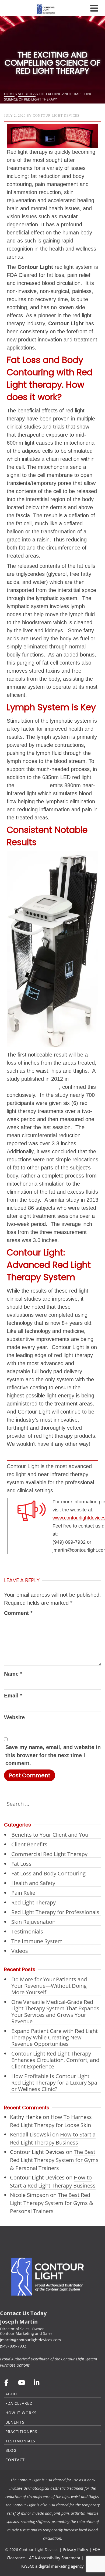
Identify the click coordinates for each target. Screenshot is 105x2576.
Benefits (15, 2422)
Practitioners (21, 2431)
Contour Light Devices (56, 116)
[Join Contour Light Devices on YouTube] (21, 2382)
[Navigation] (94, 8)
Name (13, 1674)
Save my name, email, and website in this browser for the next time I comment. (53, 1755)
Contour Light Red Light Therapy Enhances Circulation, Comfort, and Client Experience (55, 2060)
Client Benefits (29, 1844)
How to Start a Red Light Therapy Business (53, 2138)
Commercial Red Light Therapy (49, 1854)
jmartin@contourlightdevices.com (30, 2340)
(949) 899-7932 (13, 2346)
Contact (15, 2460)
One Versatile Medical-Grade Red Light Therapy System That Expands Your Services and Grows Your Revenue (55, 2012)
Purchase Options (15, 2365)
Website (14, 1717)
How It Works (21, 2413)
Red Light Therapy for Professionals (55, 1912)
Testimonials (27, 1931)
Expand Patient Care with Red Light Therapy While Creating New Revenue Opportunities (55, 2037)
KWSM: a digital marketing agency (52, 2566)
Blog (11, 2450)
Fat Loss (21, 1864)
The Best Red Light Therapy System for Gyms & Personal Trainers (54, 2160)
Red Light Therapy (34, 1902)
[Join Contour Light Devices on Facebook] (6, 2382)
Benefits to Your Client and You (50, 1835)
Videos (20, 1951)
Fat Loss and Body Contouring (48, 1873)
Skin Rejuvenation (33, 1922)
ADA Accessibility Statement (55, 2558)
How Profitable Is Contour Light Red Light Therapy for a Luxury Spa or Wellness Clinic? (54, 2083)
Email (13, 1696)
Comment (18, 1613)
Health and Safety (33, 1883)
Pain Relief (24, 1893)
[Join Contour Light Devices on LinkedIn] (37, 2382)
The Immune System (37, 1941)
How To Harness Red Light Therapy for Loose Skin (51, 2121)
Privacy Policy (76, 2549)
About (12, 2394)
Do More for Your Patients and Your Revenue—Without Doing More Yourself (49, 1986)
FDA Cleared (19, 2403)
